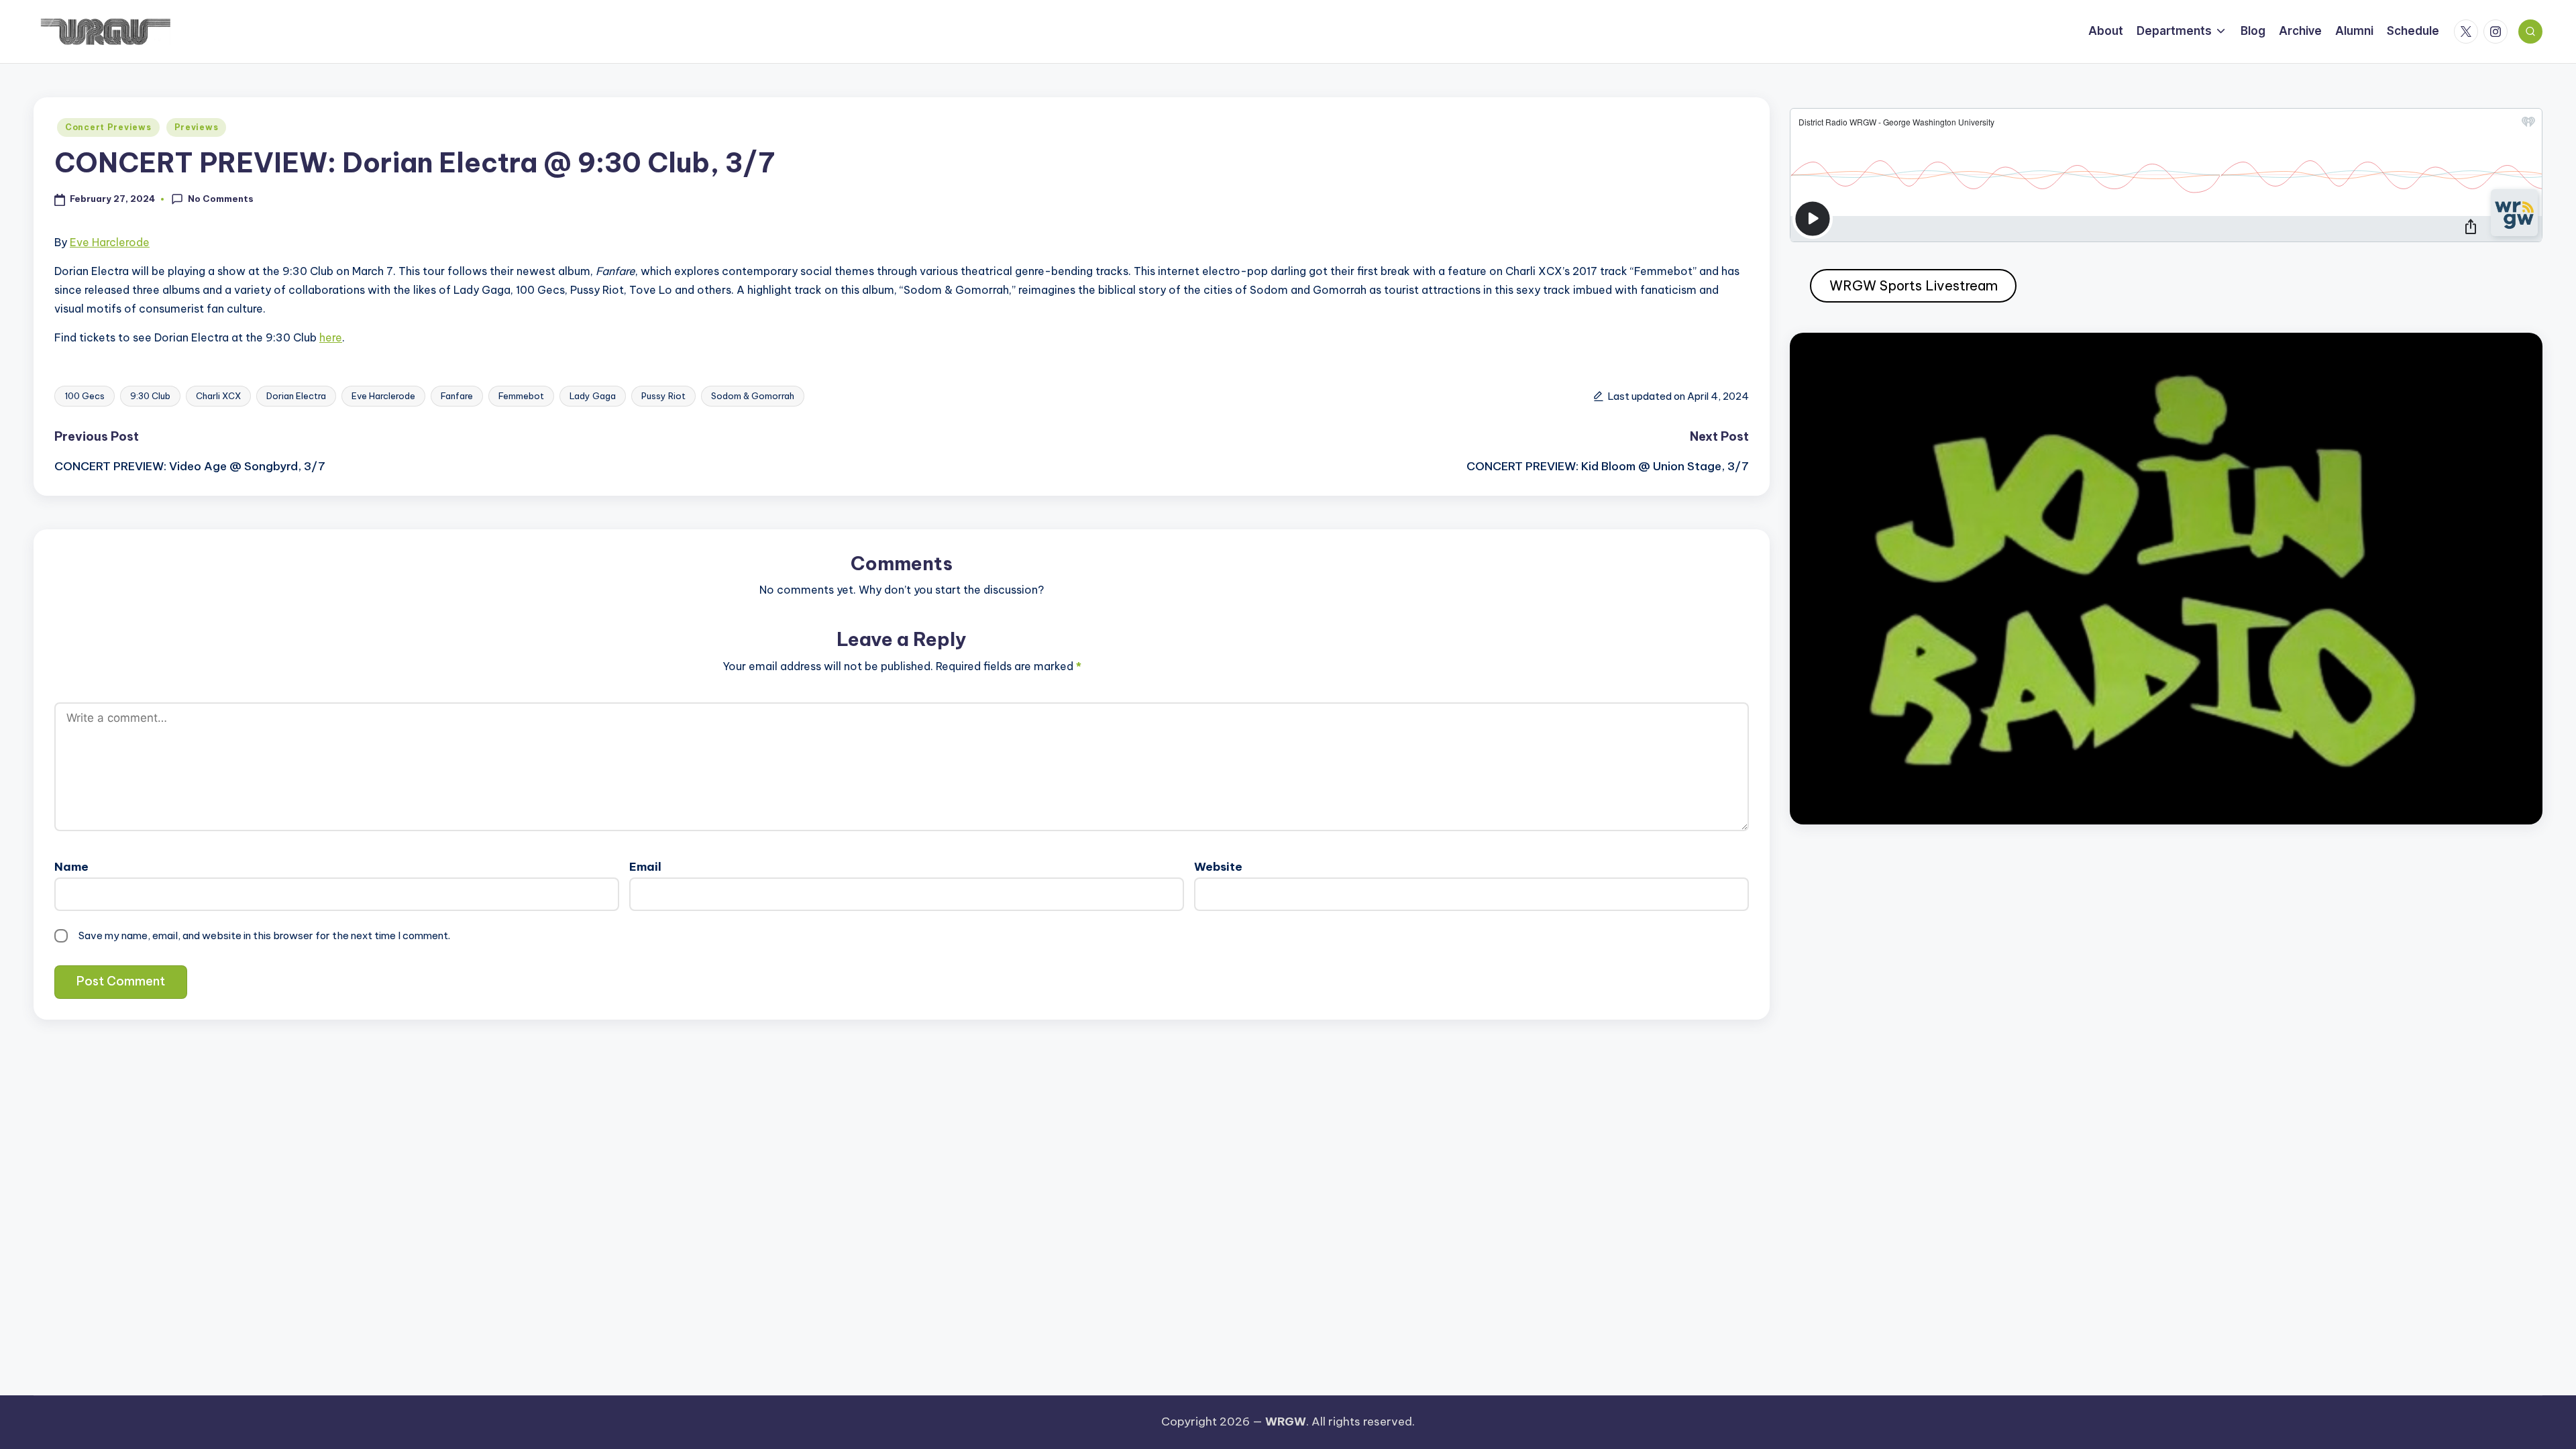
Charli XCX (218, 396)
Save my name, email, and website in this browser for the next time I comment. (264, 935)
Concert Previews (108, 127)
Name (71, 867)
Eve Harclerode (110, 242)
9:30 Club (150, 396)
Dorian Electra (296, 396)
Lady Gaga (593, 396)
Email (645, 867)
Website (1218, 867)
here (331, 337)
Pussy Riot (663, 396)
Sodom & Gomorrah (753, 396)
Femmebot (521, 396)
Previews (197, 127)
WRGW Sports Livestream (1914, 285)
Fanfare (457, 396)
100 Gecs (85, 396)
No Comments (221, 199)
